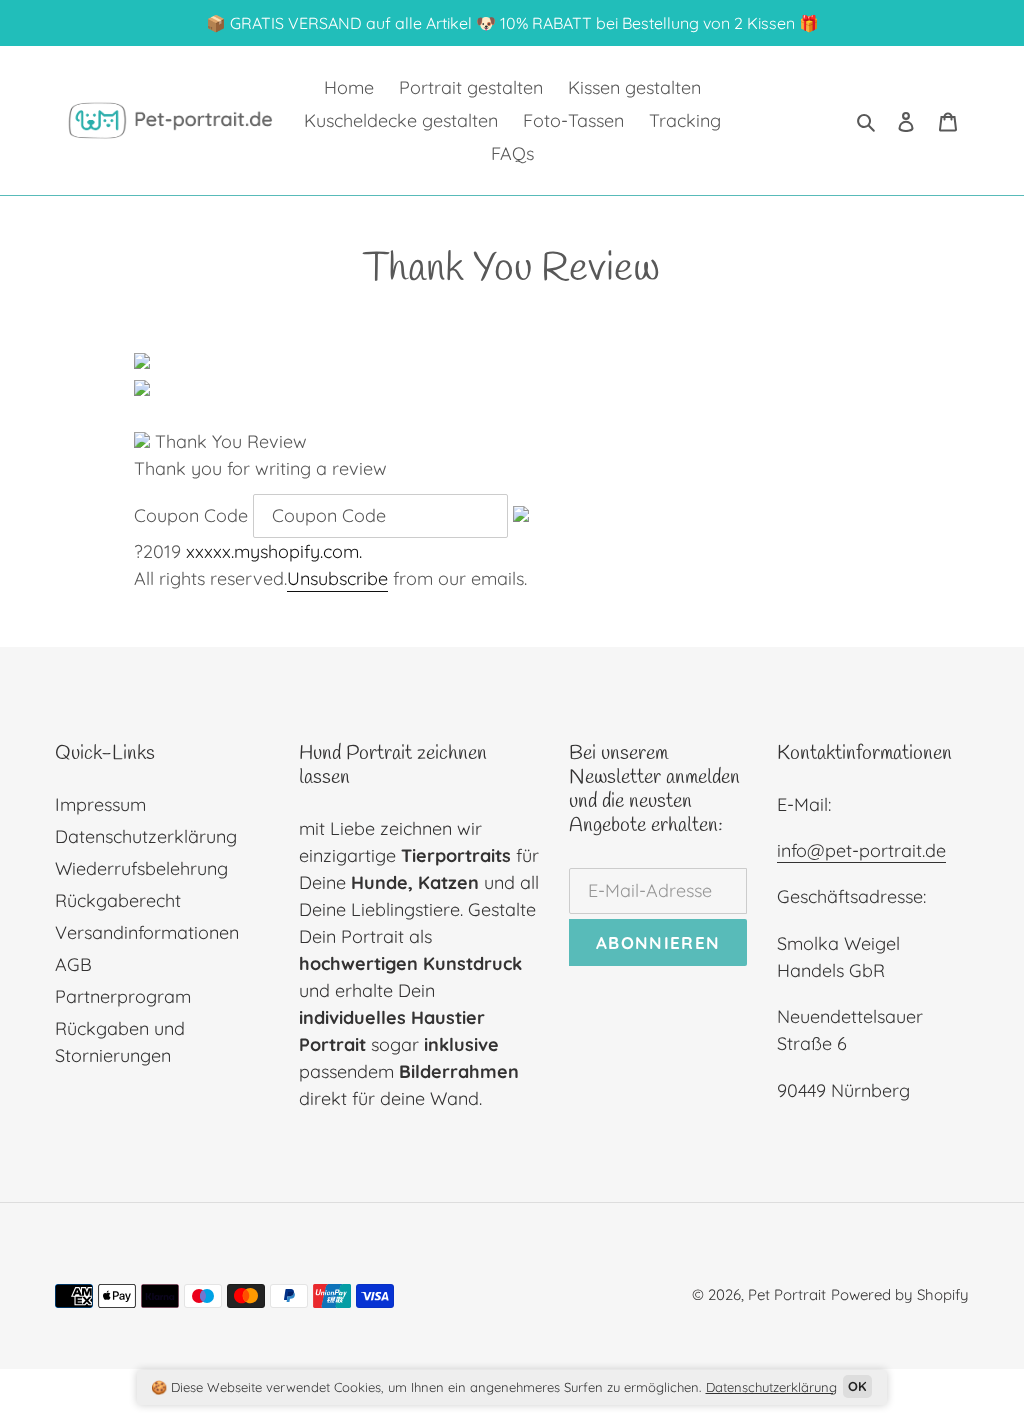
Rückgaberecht (118, 900)
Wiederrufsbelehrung (141, 868)
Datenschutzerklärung (146, 836)
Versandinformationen (147, 932)
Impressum (100, 804)
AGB (73, 964)
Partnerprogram (123, 996)
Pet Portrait (787, 1294)
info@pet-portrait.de (861, 850)
